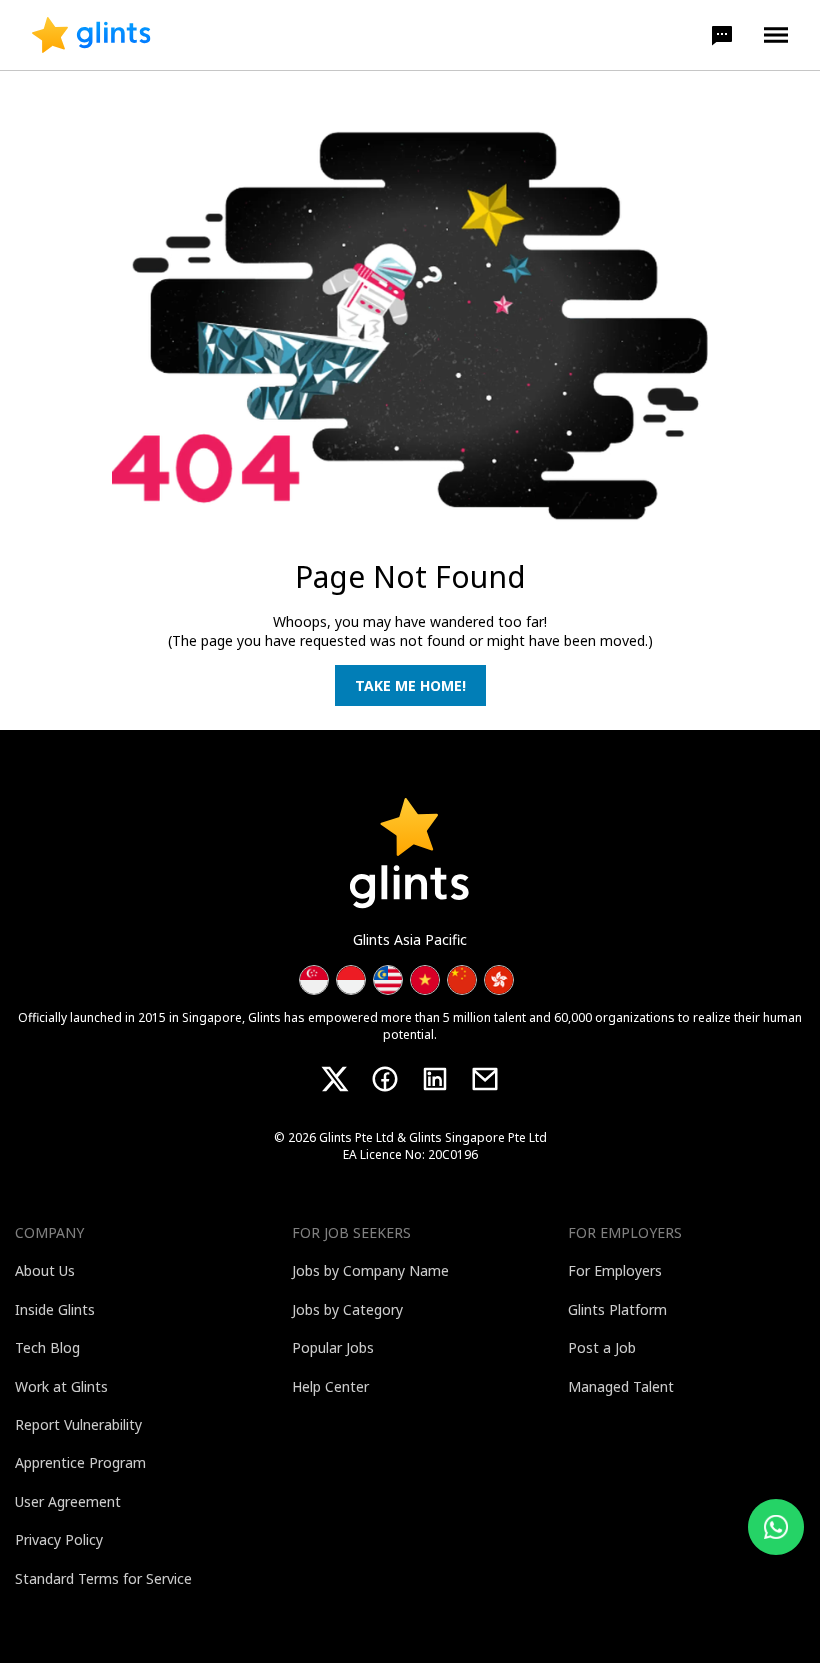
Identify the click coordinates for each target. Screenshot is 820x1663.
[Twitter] (335, 1079)
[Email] (485, 1079)
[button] (722, 35)
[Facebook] (385, 1079)
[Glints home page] (91, 35)
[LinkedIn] (435, 1079)
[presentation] (91, 35)
